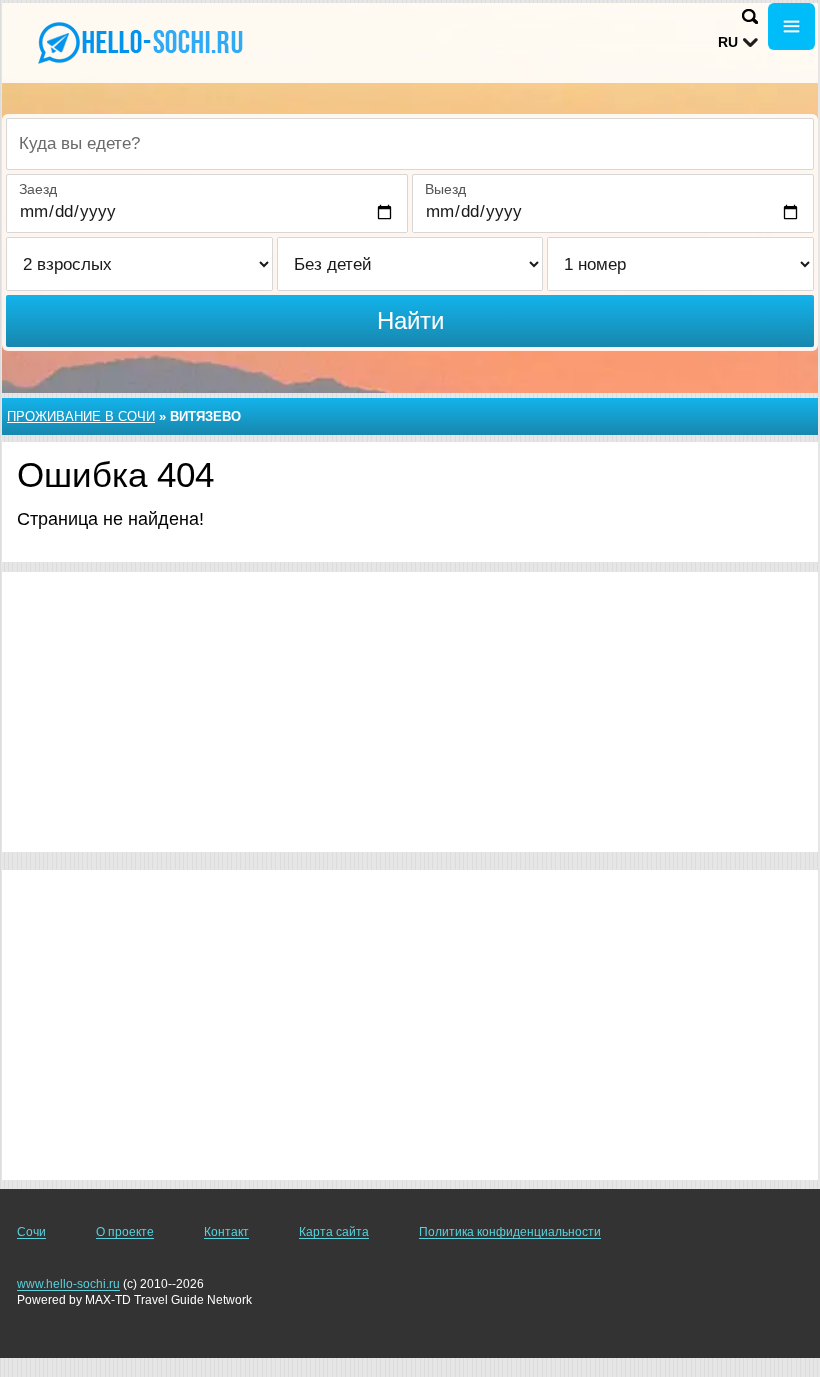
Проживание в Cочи (81, 416)
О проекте (125, 1232)
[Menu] (791, 26)
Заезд (38, 189)
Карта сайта (334, 1232)
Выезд (445, 189)
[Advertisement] (410, 712)
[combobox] (410, 144)
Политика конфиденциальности (510, 1232)
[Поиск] (750, 16)
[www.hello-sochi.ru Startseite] (140, 41)
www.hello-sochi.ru (68, 1284)
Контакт (226, 1232)
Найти (410, 320)
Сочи (31, 1232)
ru (728, 42)
